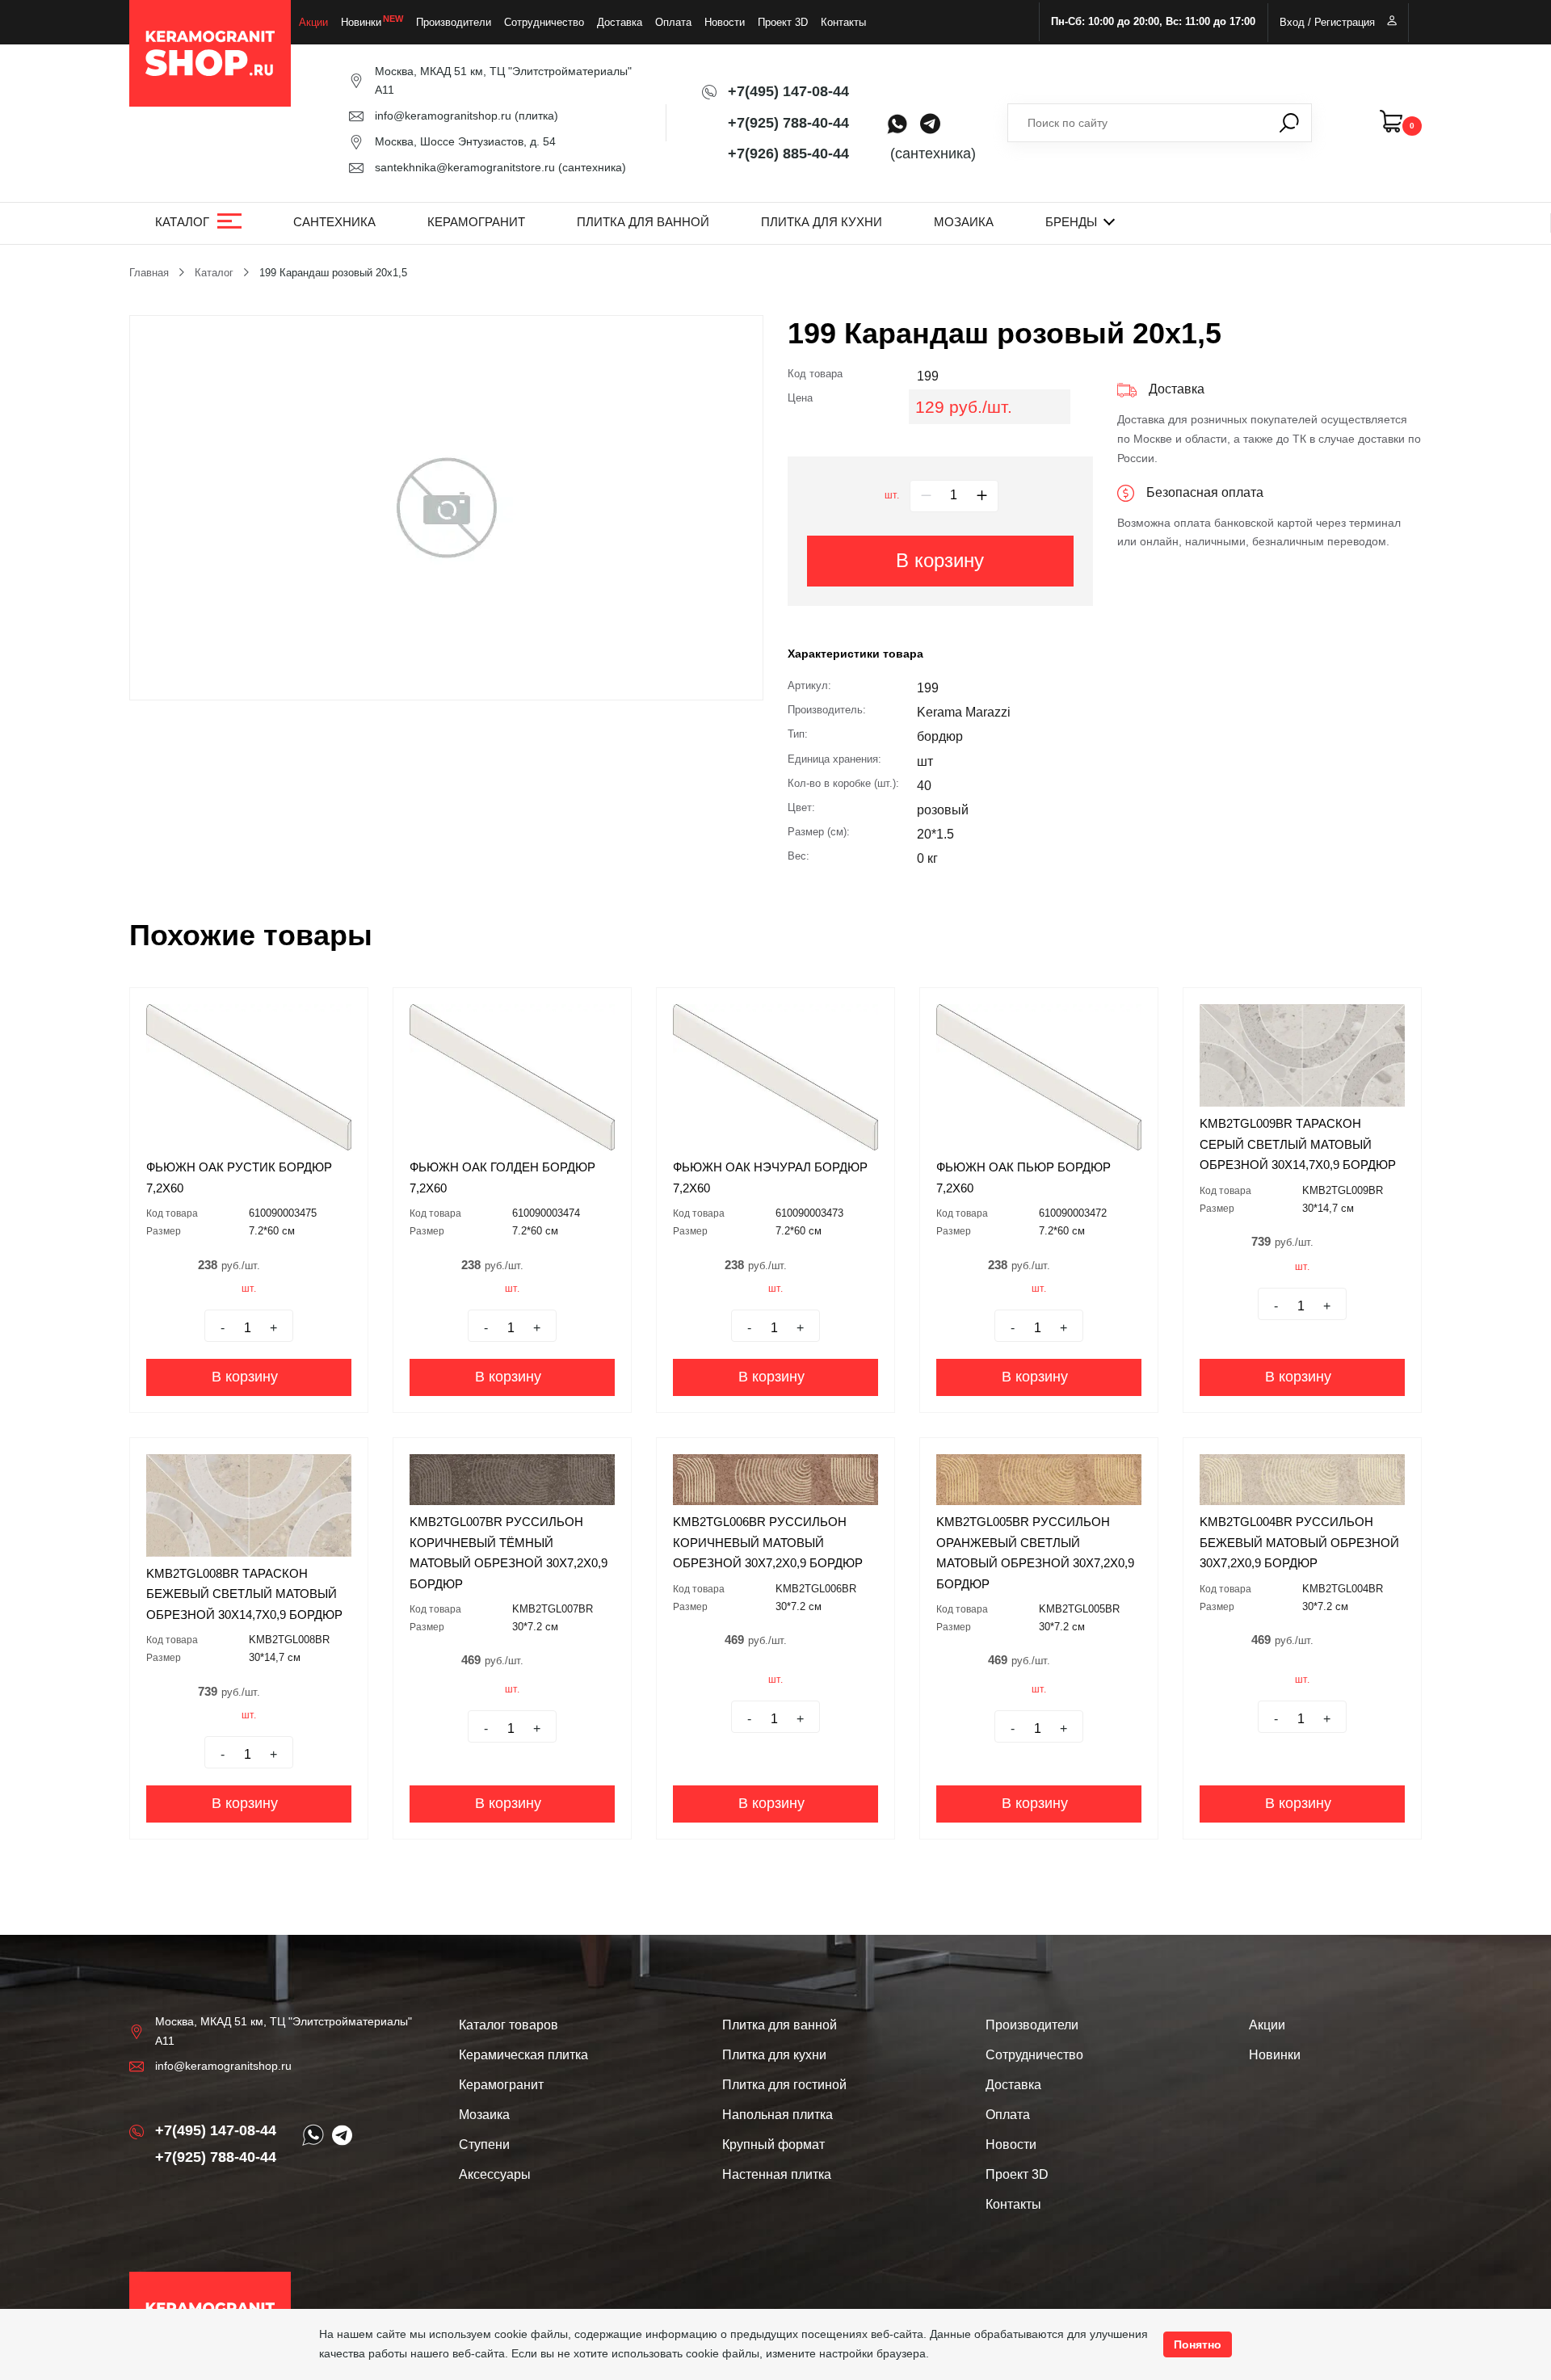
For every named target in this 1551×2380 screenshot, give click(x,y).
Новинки (361, 22)
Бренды (1071, 222)
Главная (149, 273)
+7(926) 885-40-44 (788, 153)
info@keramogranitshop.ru (443, 116)
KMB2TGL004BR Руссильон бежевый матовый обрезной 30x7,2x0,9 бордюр (1299, 1542)
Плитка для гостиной (784, 2085)
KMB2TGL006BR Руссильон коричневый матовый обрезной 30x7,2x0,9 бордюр (768, 1542)
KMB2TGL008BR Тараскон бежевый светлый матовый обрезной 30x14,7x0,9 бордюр (244, 1594)
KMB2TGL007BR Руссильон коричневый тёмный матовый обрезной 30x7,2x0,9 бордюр (509, 1553)
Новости (725, 22)
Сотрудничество (544, 22)
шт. (892, 495)
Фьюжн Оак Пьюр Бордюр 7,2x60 (1023, 1177)
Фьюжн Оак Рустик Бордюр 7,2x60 (239, 1177)
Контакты (843, 22)
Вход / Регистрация (1327, 22)
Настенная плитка (777, 2174)
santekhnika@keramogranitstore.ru (465, 167)
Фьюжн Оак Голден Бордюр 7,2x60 (502, 1177)
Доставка (620, 22)
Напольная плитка (778, 2115)
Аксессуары (495, 2174)
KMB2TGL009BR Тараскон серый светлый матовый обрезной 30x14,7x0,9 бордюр (1298, 1144)
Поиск (1289, 123)
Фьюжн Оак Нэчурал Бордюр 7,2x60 (770, 1177)
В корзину (940, 560)
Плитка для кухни (822, 222)
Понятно (1198, 2344)
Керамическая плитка (523, 2055)
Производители (454, 22)
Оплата (673, 22)
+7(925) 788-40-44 (788, 123)
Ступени (484, 2145)
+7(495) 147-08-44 (788, 91)
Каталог (182, 222)
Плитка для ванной (643, 222)
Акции (313, 22)
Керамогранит (476, 222)
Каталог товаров (509, 2025)
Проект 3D (783, 22)
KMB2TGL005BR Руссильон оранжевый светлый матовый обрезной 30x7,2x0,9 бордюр (1035, 1553)
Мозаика (964, 222)
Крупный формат (773, 2145)
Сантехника (334, 222)
